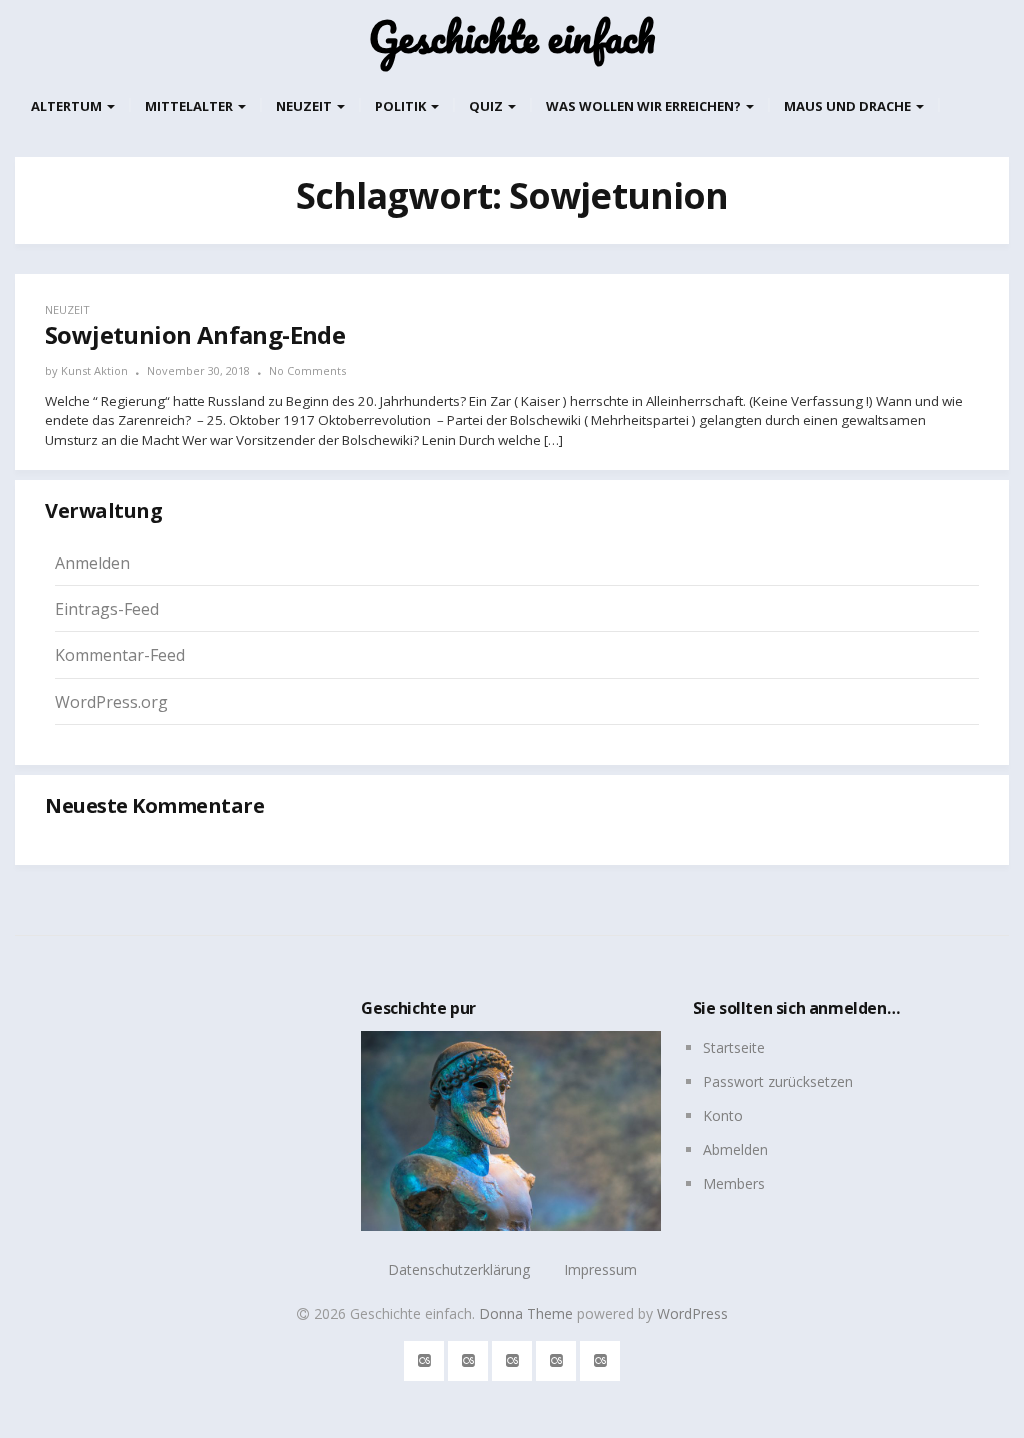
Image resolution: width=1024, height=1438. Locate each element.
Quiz (487, 106)
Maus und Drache (849, 106)
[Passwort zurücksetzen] (468, 1357)
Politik (402, 106)
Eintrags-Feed (107, 609)
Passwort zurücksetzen (778, 1081)
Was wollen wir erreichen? (645, 106)
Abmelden (735, 1149)
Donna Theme (528, 1313)
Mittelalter (190, 106)
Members (734, 1183)
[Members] (600, 1357)
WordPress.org (111, 702)
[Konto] (512, 1357)
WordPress (692, 1313)
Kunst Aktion (94, 370)
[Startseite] (424, 1357)
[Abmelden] (556, 1357)
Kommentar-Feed (120, 655)
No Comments (307, 370)
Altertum (68, 106)
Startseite (734, 1047)
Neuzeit (305, 106)
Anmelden (92, 563)
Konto (723, 1115)
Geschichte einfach (512, 37)
